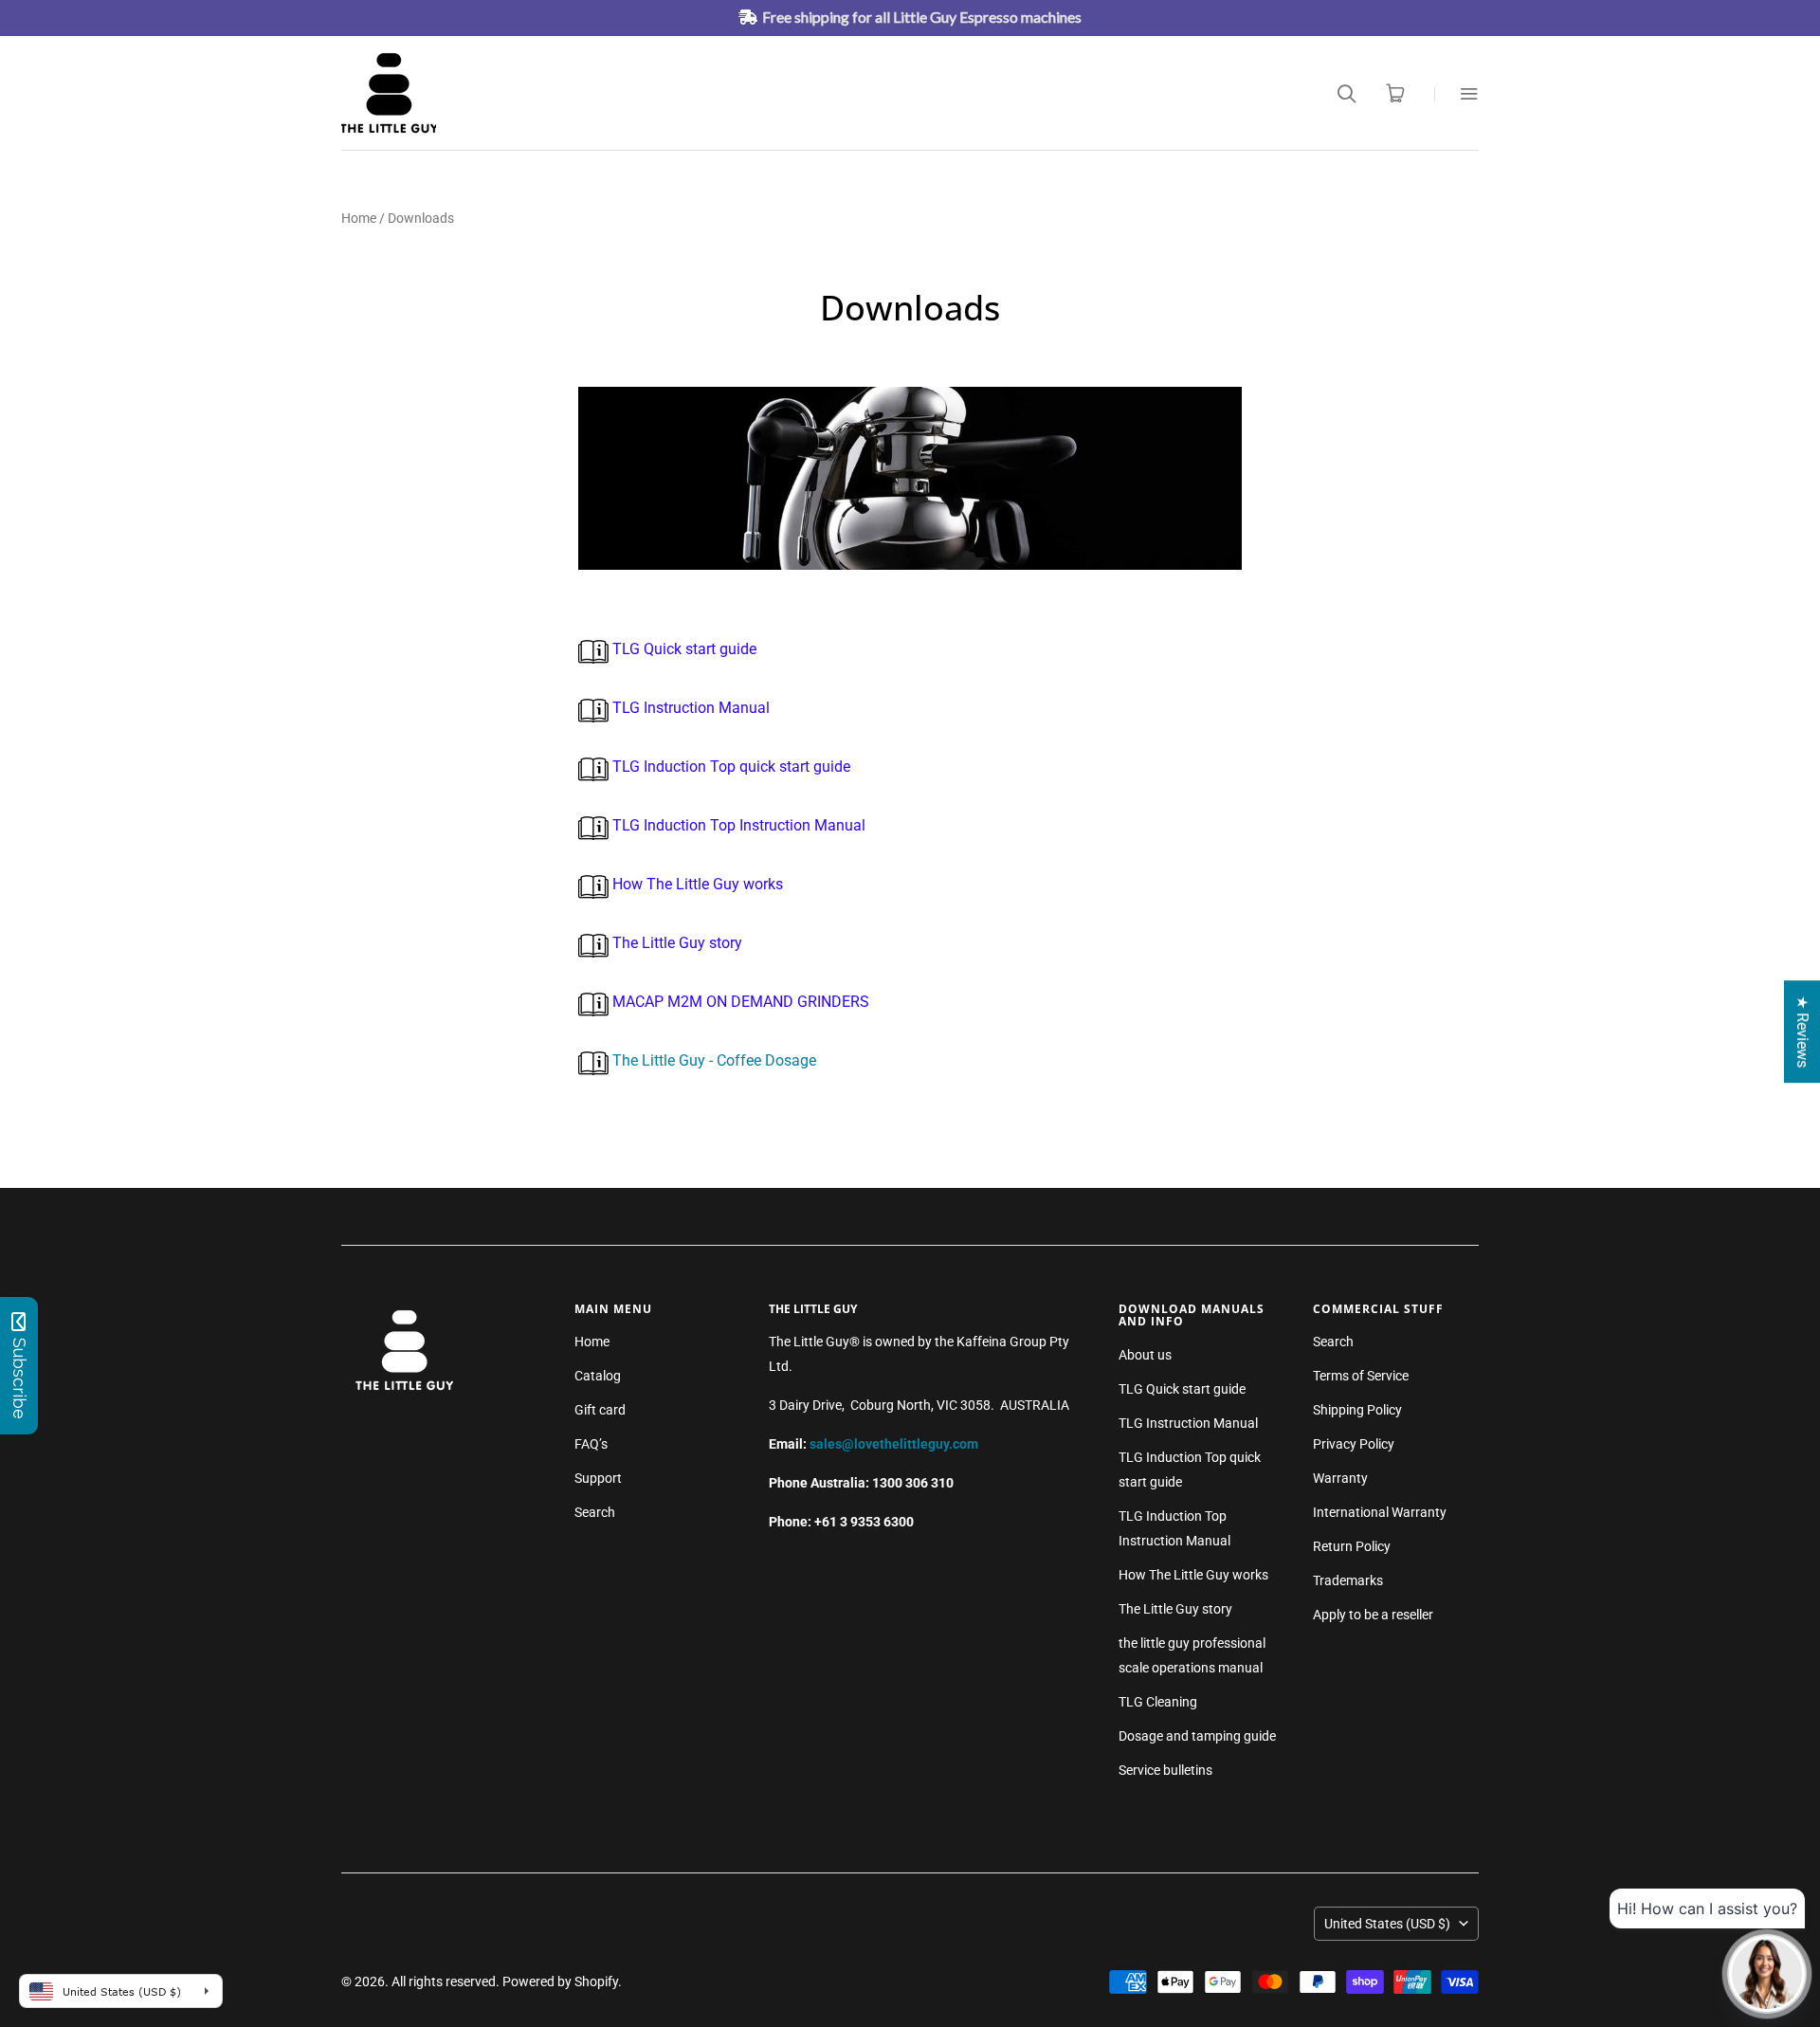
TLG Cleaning (1158, 1702)
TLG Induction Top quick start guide (729, 767)
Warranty (1340, 1478)
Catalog (598, 1376)
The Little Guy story (675, 943)
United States (1387, 1924)
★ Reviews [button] (1802, 1032)
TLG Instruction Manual (689, 708)
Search (595, 1512)
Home (359, 218)
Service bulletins (1165, 1770)
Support (598, 1478)
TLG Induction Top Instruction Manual (737, 825)
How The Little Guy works (696, 884)
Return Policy (1352, 1546)
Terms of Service (1361, 1376)
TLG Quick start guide (682, 649)
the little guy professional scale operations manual (1192, 1655)
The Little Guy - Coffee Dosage (714, 1060)
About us (1145, 1355)
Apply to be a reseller (1373, 1615)
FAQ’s (591, 1444)
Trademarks (1348, 1580)
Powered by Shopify (560, 1981)
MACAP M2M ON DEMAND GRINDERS (739, 1002)
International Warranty (1380, 1512)
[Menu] (1456, 93)
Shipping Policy (1357, 1410)
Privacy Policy (1354, 1444)
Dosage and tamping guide (1197, 1736)
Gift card (600, 1410)
